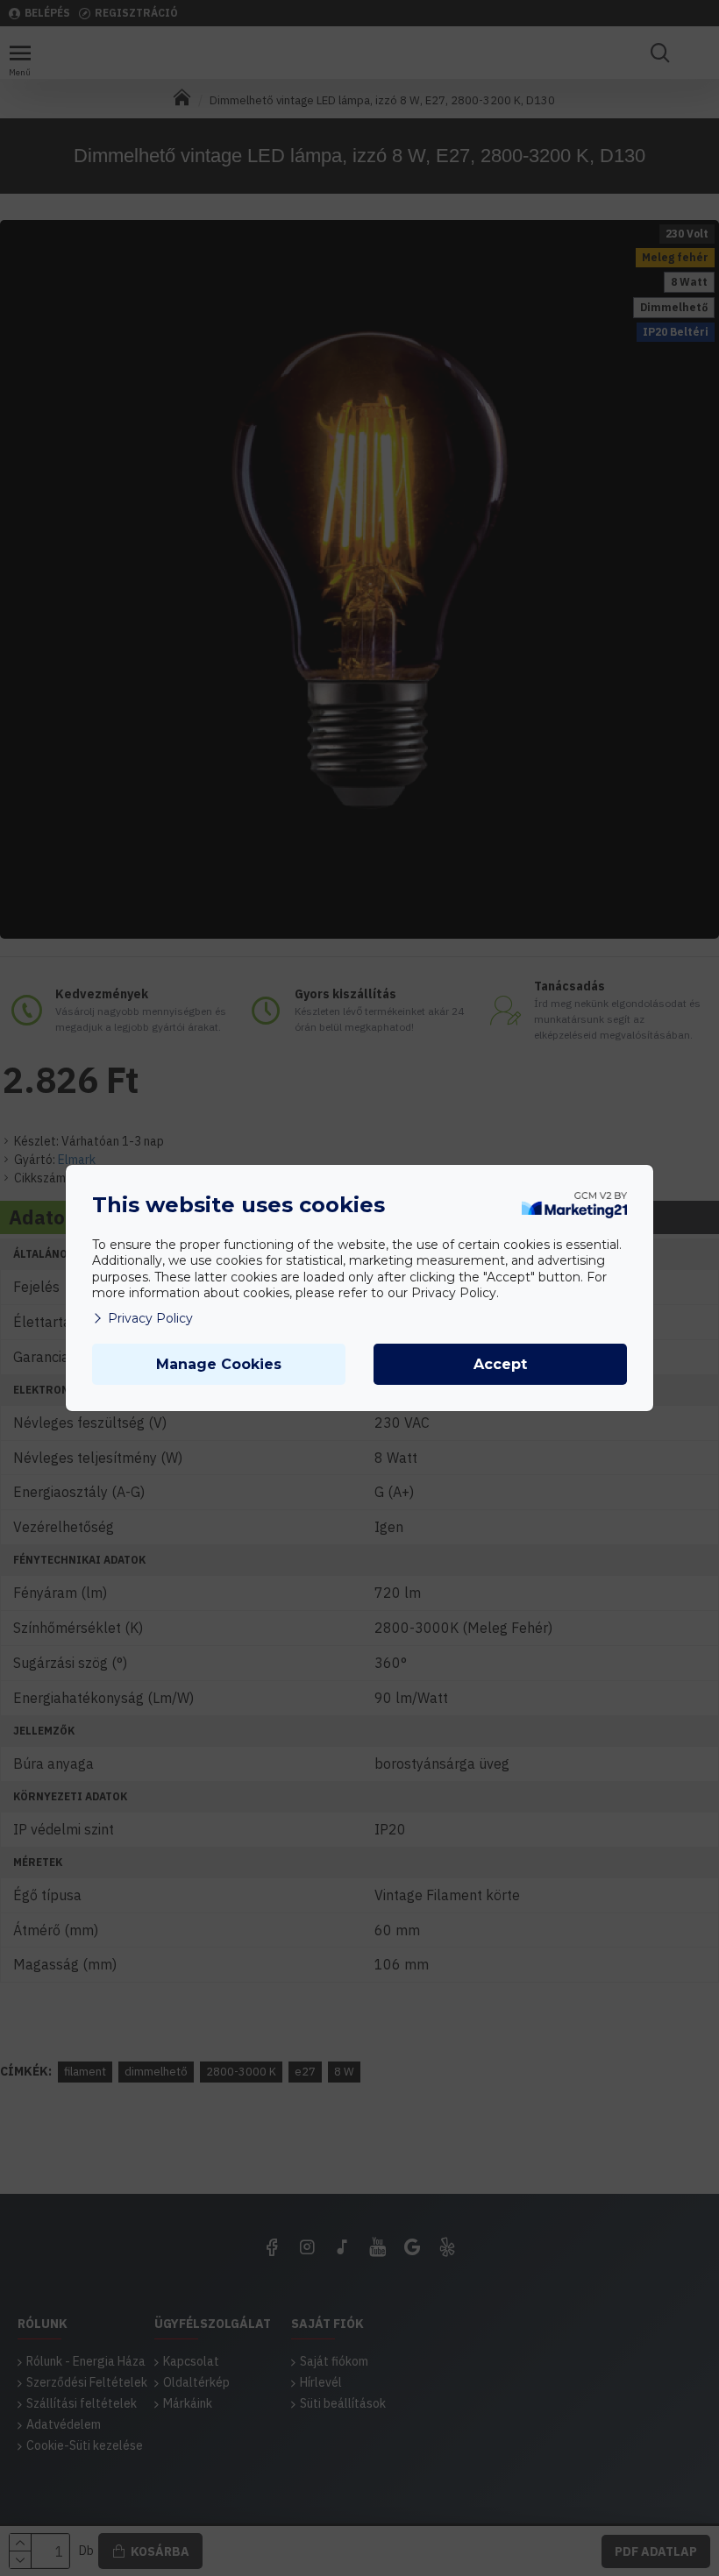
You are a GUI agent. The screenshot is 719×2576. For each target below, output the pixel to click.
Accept (500, 1364)
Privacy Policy (150, 1318)
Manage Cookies (219, 1364)
